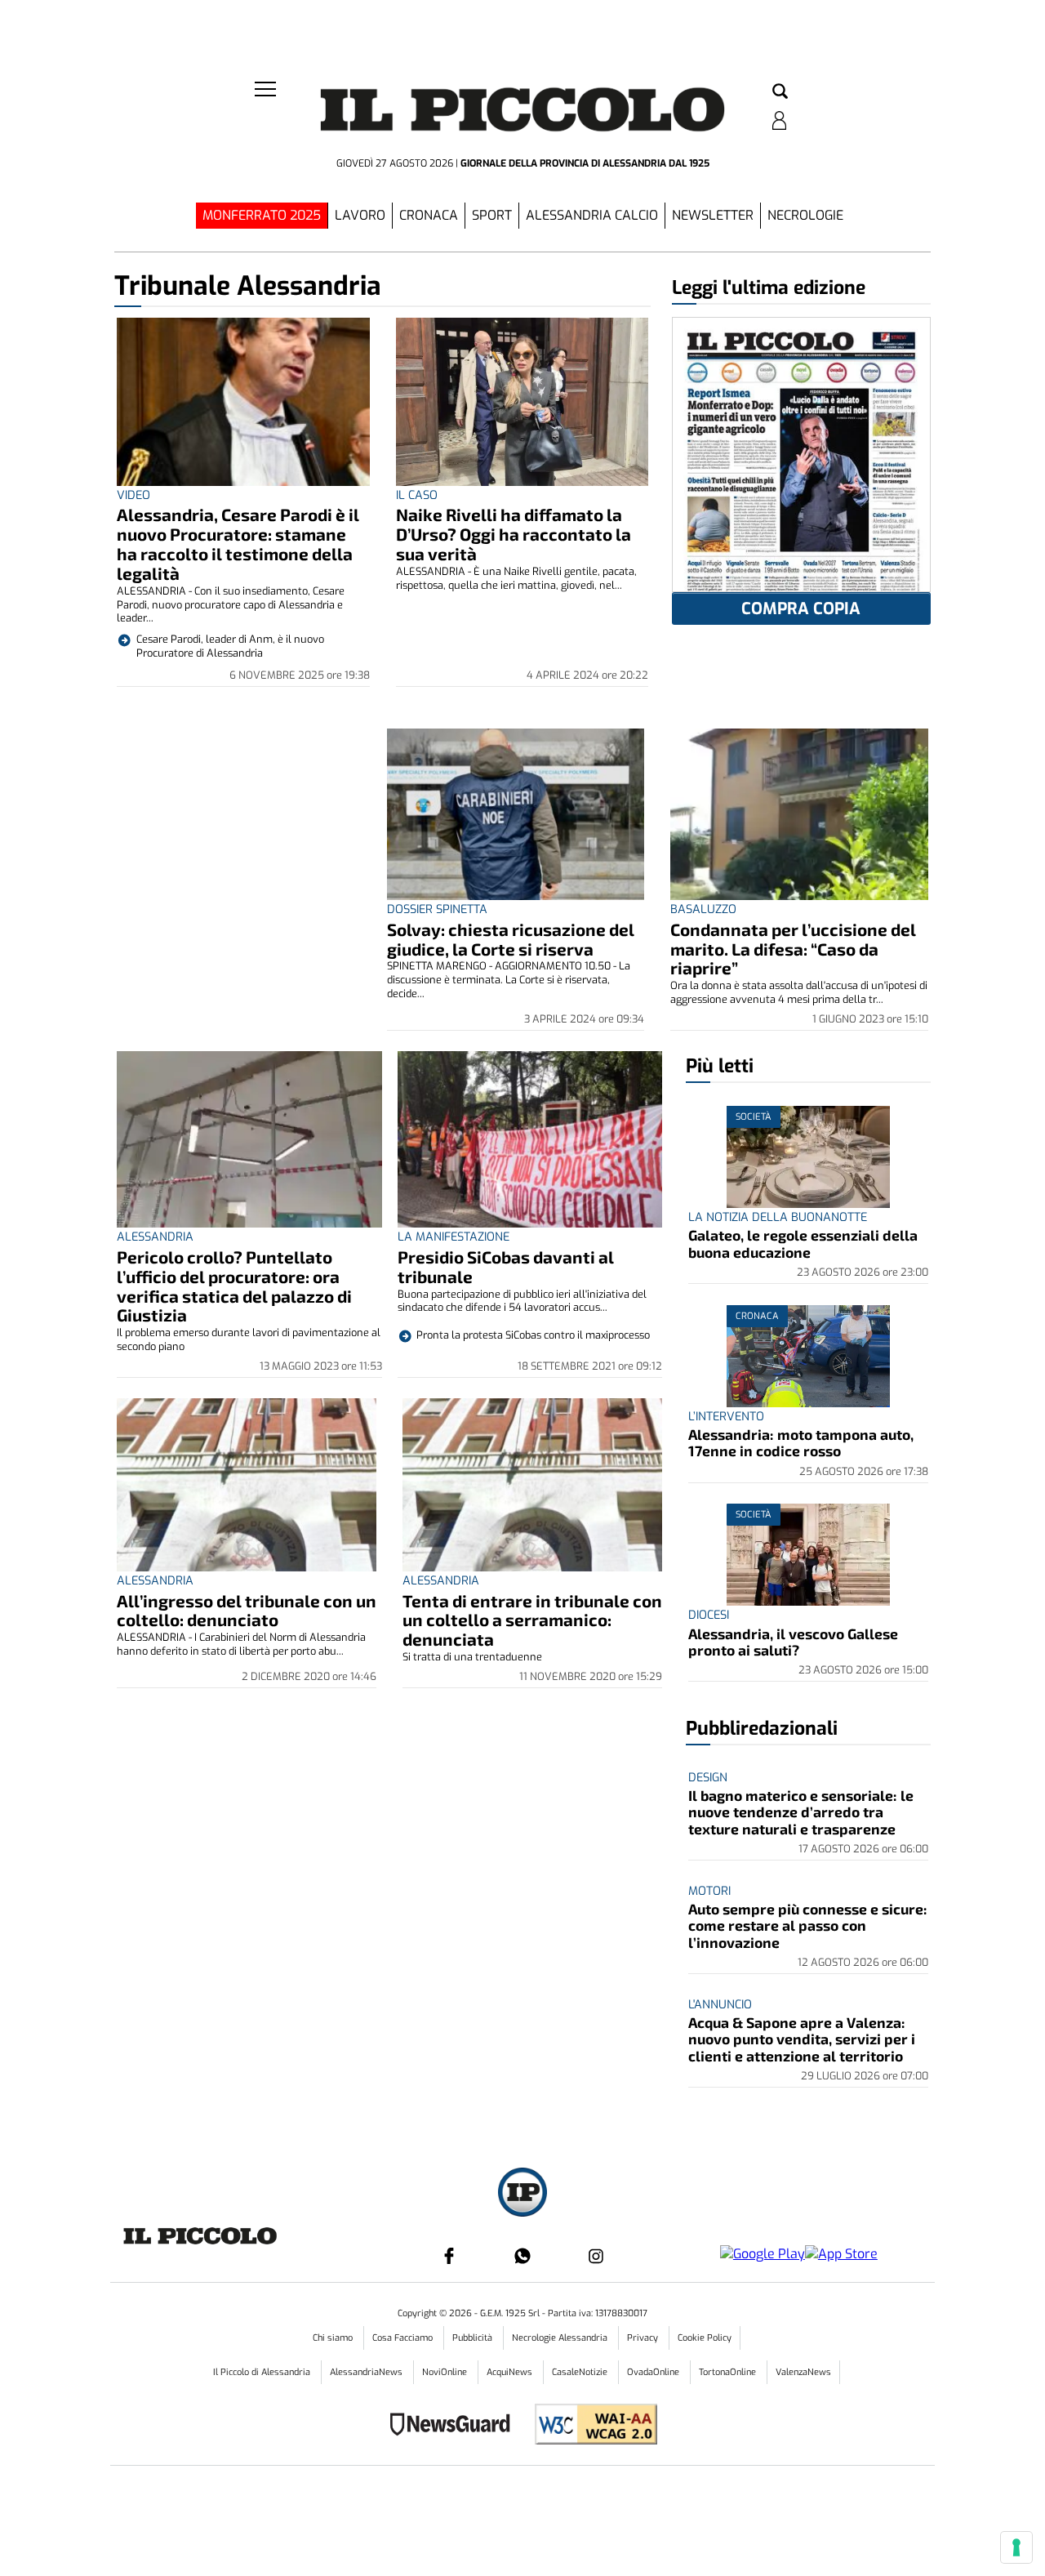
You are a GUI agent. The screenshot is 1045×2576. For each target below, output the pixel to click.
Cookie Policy (705, 2338)
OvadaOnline (654, 2372)
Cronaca (429, 215)
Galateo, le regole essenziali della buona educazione (803, 1243)
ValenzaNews (803, 2372)
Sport (492, 215)
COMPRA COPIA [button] (801, 609)
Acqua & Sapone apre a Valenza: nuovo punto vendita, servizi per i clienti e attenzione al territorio (802, 2039)
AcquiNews (511, 2372)
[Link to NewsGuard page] (455, 2426)
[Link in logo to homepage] (522, 115)
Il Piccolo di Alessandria (263, 2372)
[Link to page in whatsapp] (522, 2256)
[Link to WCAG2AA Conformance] (590, 2426)
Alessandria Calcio (592, 215)
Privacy (644, 2338)
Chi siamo (334, 2338)
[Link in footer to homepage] (522, 2194)
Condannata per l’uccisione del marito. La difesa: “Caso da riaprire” (793, 949)
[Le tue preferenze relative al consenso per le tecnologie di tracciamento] (1016, 2547)
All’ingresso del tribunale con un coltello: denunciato (247, 1610)
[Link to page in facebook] (449, 2256)
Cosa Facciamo (404, 2338)
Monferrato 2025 (262, 215)
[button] (780, 92)
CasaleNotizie (581, 2372)
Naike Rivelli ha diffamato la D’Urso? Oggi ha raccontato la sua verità (514, 534)
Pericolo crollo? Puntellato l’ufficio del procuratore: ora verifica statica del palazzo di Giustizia (234, 1286)
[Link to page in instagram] (596, 2256)
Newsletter (713, 215)
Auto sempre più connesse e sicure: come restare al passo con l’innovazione (808, 1925)
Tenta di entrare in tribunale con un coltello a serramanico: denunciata (532, 1620)
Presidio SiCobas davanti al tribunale (506, 1266)
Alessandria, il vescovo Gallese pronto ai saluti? (793, 1642)
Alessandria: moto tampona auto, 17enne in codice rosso (801, 1442)
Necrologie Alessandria (561, 2338)
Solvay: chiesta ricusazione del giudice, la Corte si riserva (511, 939)
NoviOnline (446, 2372)
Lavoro (360, 215)
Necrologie (805, 215)
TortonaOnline (729, 2372)
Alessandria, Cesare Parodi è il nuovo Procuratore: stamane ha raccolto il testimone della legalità (238, 544)
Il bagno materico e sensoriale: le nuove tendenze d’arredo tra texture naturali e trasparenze (801, 1812)
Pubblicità (474, 2338)
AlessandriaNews (367, 2372)
